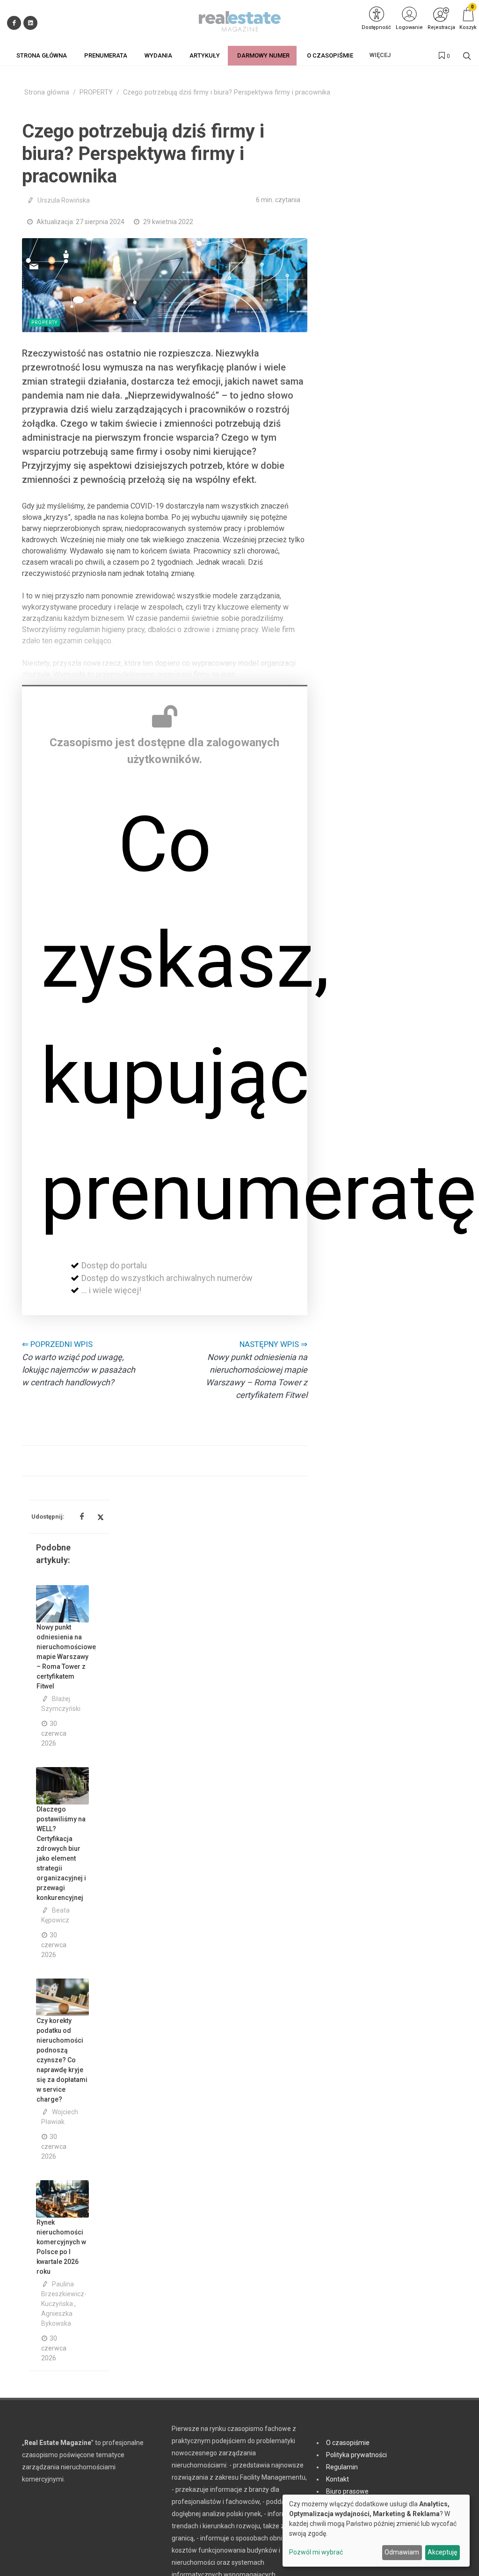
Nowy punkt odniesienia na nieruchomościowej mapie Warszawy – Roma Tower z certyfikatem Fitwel (67, 1657)
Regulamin (342, 2467)
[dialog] (376, 2531)
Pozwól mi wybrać (316, 2552)
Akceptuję (442, 2552)
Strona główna (47, 92)
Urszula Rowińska (64, 200)
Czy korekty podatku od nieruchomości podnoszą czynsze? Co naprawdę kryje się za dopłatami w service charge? (62, 2060)
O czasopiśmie (348, 2443)
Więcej (380, 55)
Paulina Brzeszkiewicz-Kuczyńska (64, 2294)
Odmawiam (402, 2552)
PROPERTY (96, 92)
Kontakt (337, 2479)
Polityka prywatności (356, 2455)
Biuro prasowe (347, 2491)
